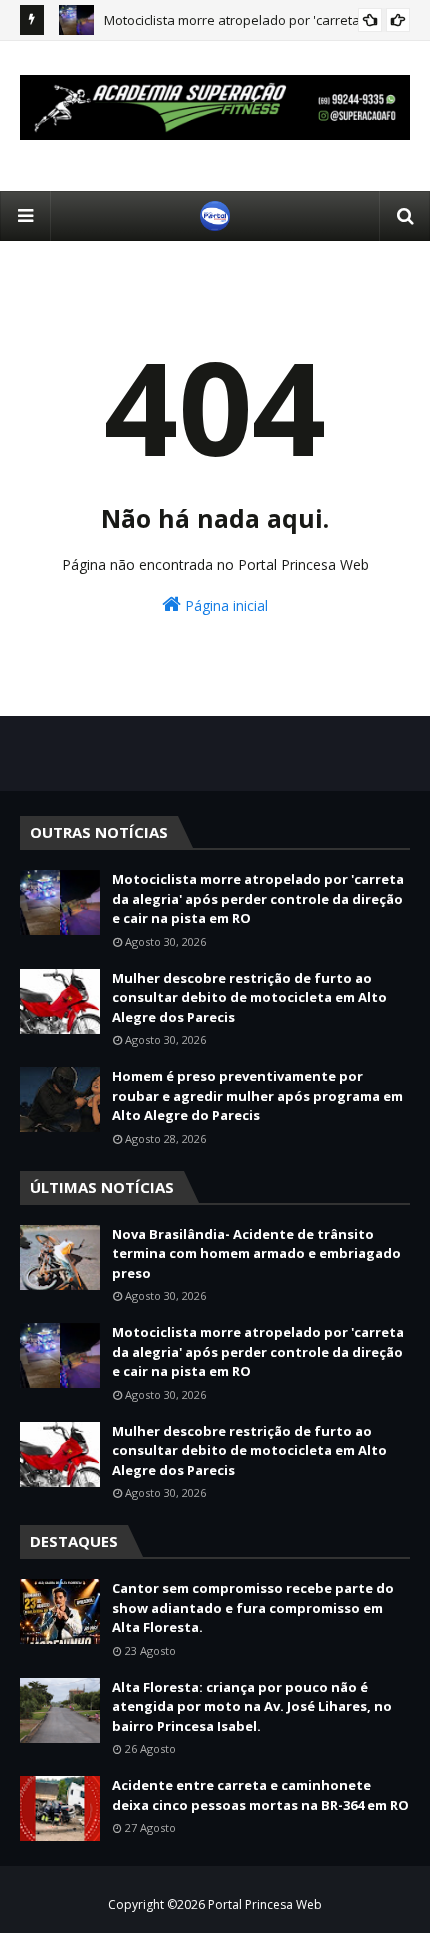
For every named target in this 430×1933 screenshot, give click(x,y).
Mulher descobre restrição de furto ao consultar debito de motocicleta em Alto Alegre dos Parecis (249, 997)
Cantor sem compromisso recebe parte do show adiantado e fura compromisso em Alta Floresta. (253, 1607)
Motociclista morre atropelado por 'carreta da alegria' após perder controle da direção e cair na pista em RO (258, 898)
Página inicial (224, 605)
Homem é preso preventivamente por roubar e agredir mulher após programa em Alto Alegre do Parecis (257, 1095)
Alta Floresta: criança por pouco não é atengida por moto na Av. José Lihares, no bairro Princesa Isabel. (252, 1706)
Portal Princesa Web (265, 1904)
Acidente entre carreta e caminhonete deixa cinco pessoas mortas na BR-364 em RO (260, 1795)
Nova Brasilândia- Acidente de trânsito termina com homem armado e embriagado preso (256, 1253)
